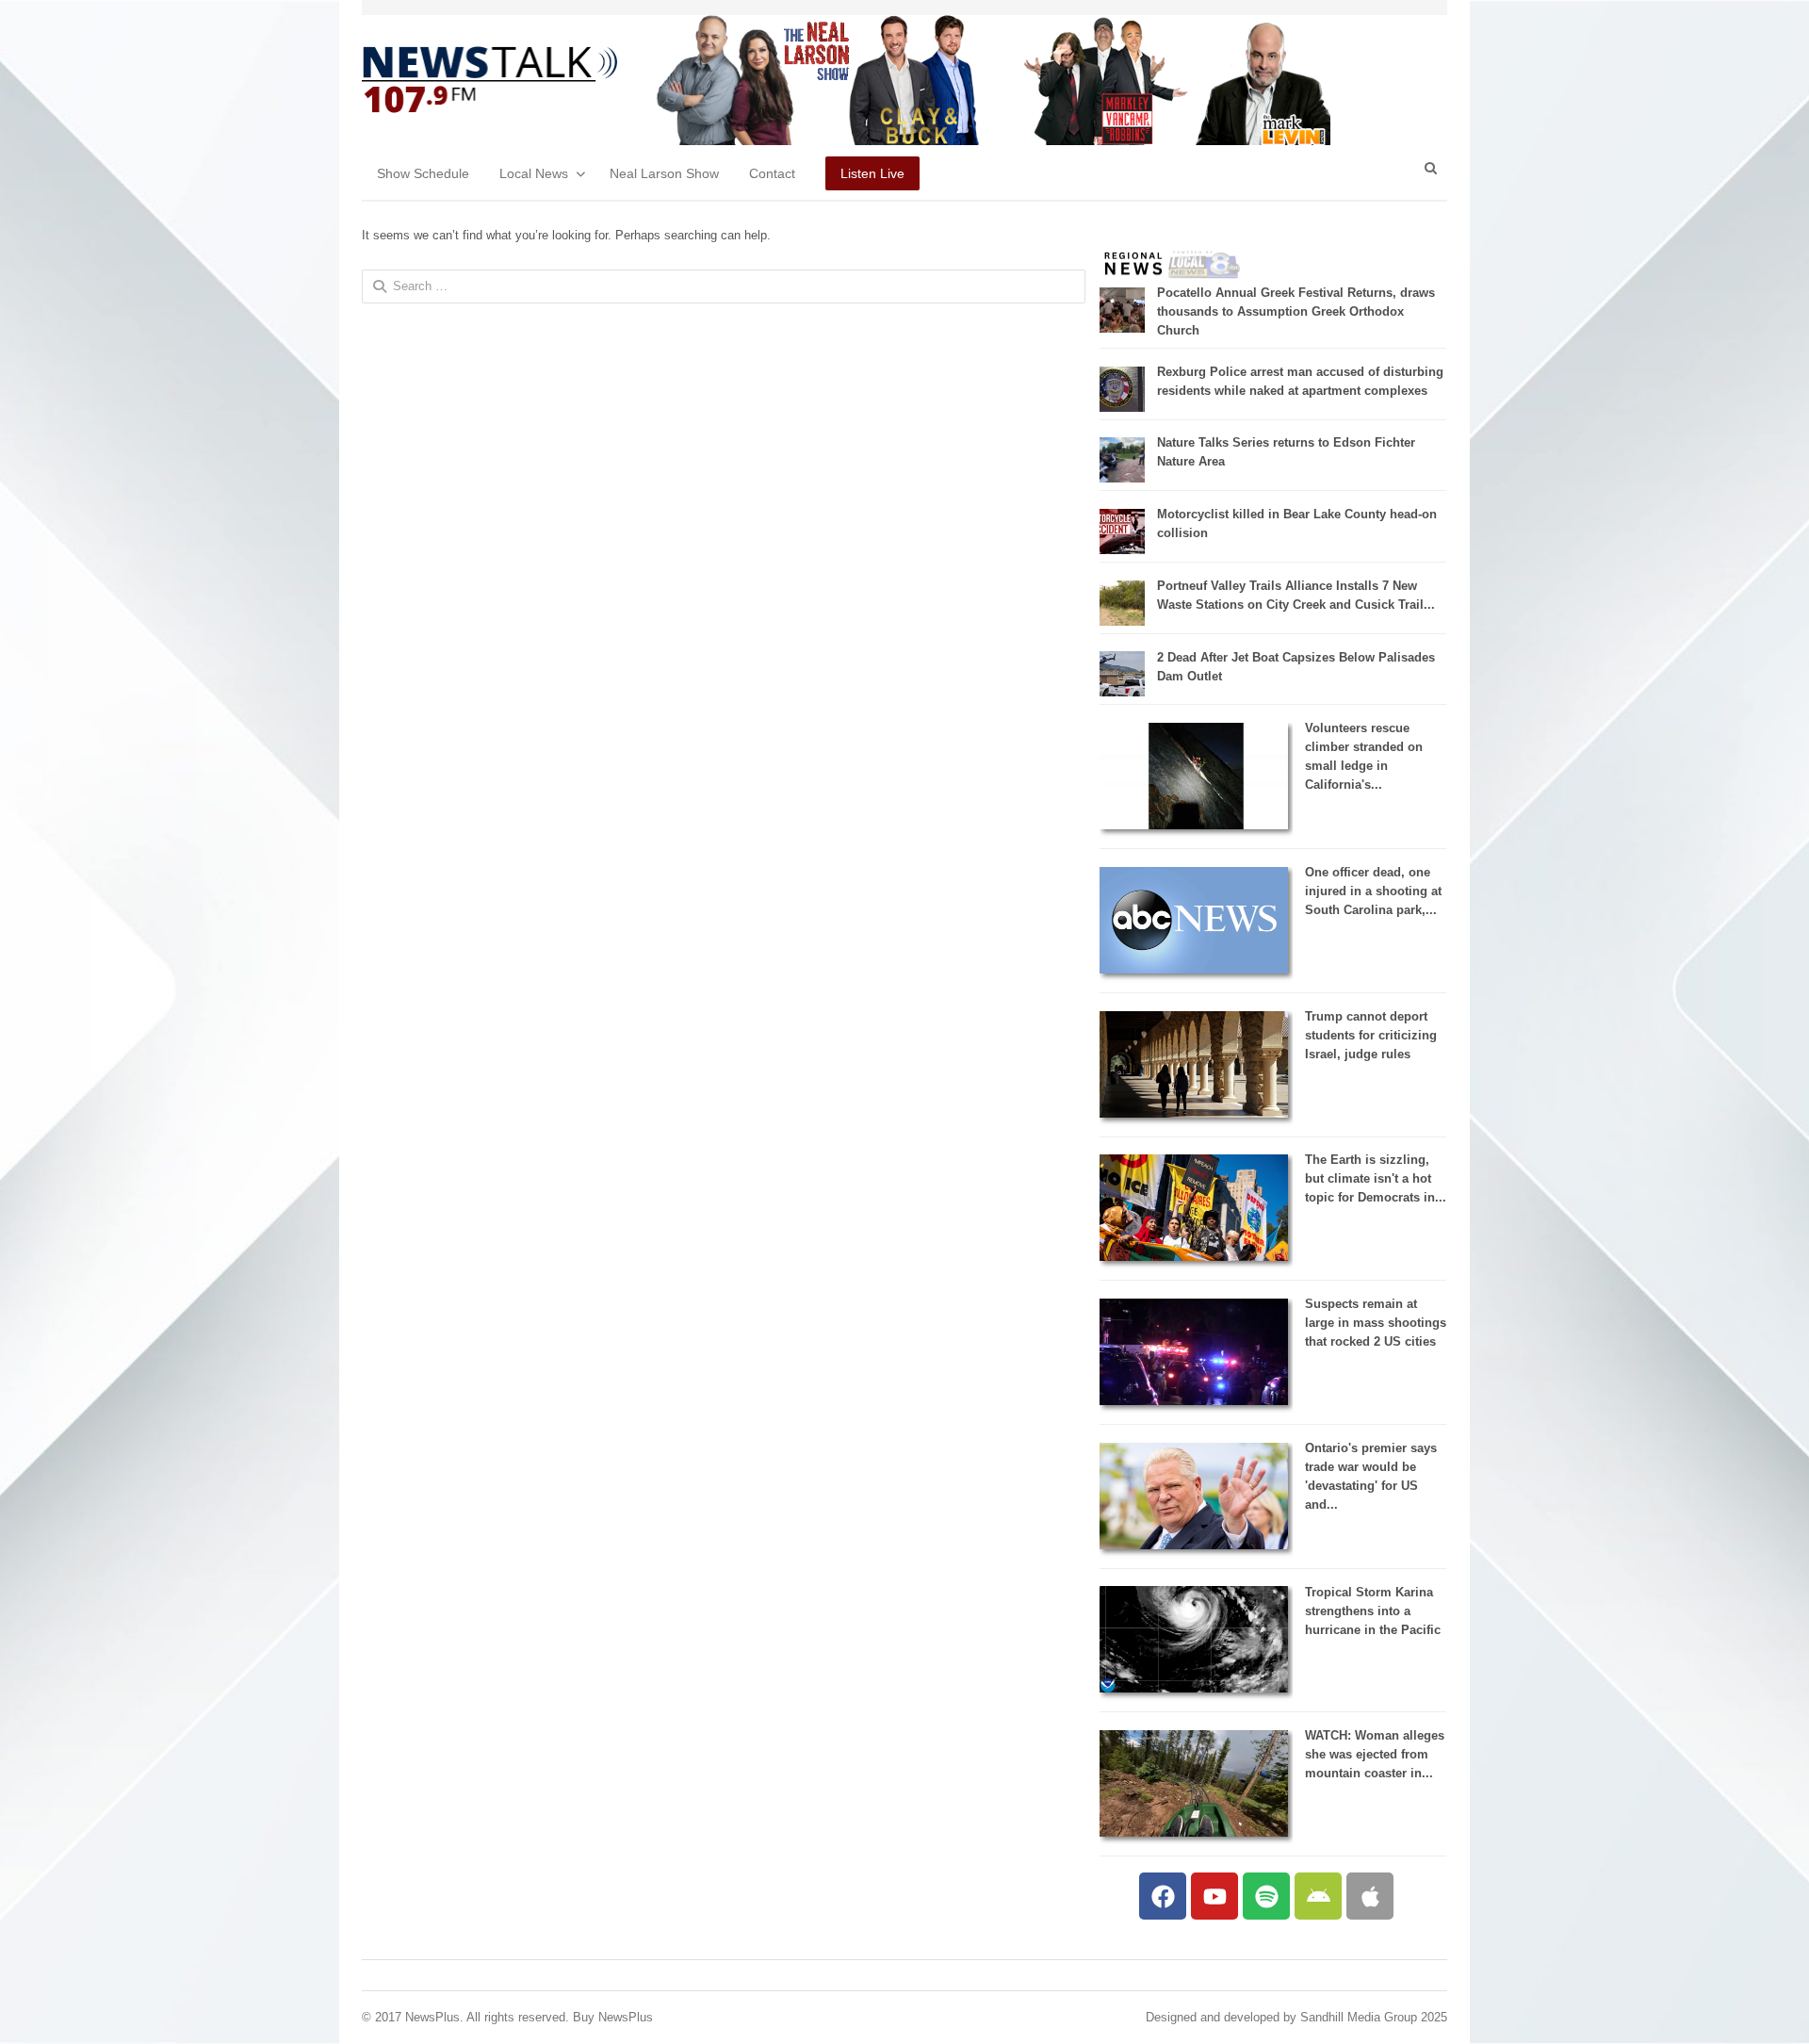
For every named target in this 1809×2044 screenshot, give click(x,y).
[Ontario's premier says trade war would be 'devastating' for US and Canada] (1194, 1545)
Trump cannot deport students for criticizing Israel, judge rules (1371, 1035)
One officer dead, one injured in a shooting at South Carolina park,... (1373, 891)
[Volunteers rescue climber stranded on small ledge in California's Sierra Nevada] (1194, 825)
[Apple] (1370, 1896)
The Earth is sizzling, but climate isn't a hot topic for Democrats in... (1376, 1178)
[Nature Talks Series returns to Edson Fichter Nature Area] (1122, 478)
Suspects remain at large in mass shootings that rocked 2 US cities (1376, 1323)
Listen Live (872, 173)
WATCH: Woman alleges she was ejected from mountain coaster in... (1375, 1754)
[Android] (1318, 1896)
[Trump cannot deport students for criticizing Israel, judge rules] (1194, 1113)
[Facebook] (1163, 1896)
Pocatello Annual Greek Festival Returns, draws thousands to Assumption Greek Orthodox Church (1296, 311)
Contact (772, 173)
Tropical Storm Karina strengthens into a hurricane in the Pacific (1373, 1611)
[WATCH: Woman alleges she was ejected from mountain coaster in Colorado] (1194, 1832)
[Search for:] (724, 286)
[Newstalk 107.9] (489, 80)
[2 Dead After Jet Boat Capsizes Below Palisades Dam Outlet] (1122, 692)
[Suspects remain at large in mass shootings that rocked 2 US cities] (1194, 1401)
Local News (534, 173)
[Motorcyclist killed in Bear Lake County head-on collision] (1122, 550)
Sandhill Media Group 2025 (1374, 2017)
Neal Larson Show (664, 173)
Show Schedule (423, 173)
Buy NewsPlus (613, 2017)
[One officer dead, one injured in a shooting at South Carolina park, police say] (1194, 969)
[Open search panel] (1430, 168)
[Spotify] (1266, 1896)
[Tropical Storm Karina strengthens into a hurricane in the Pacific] (1194, 1688)
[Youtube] (1214, 1896)
